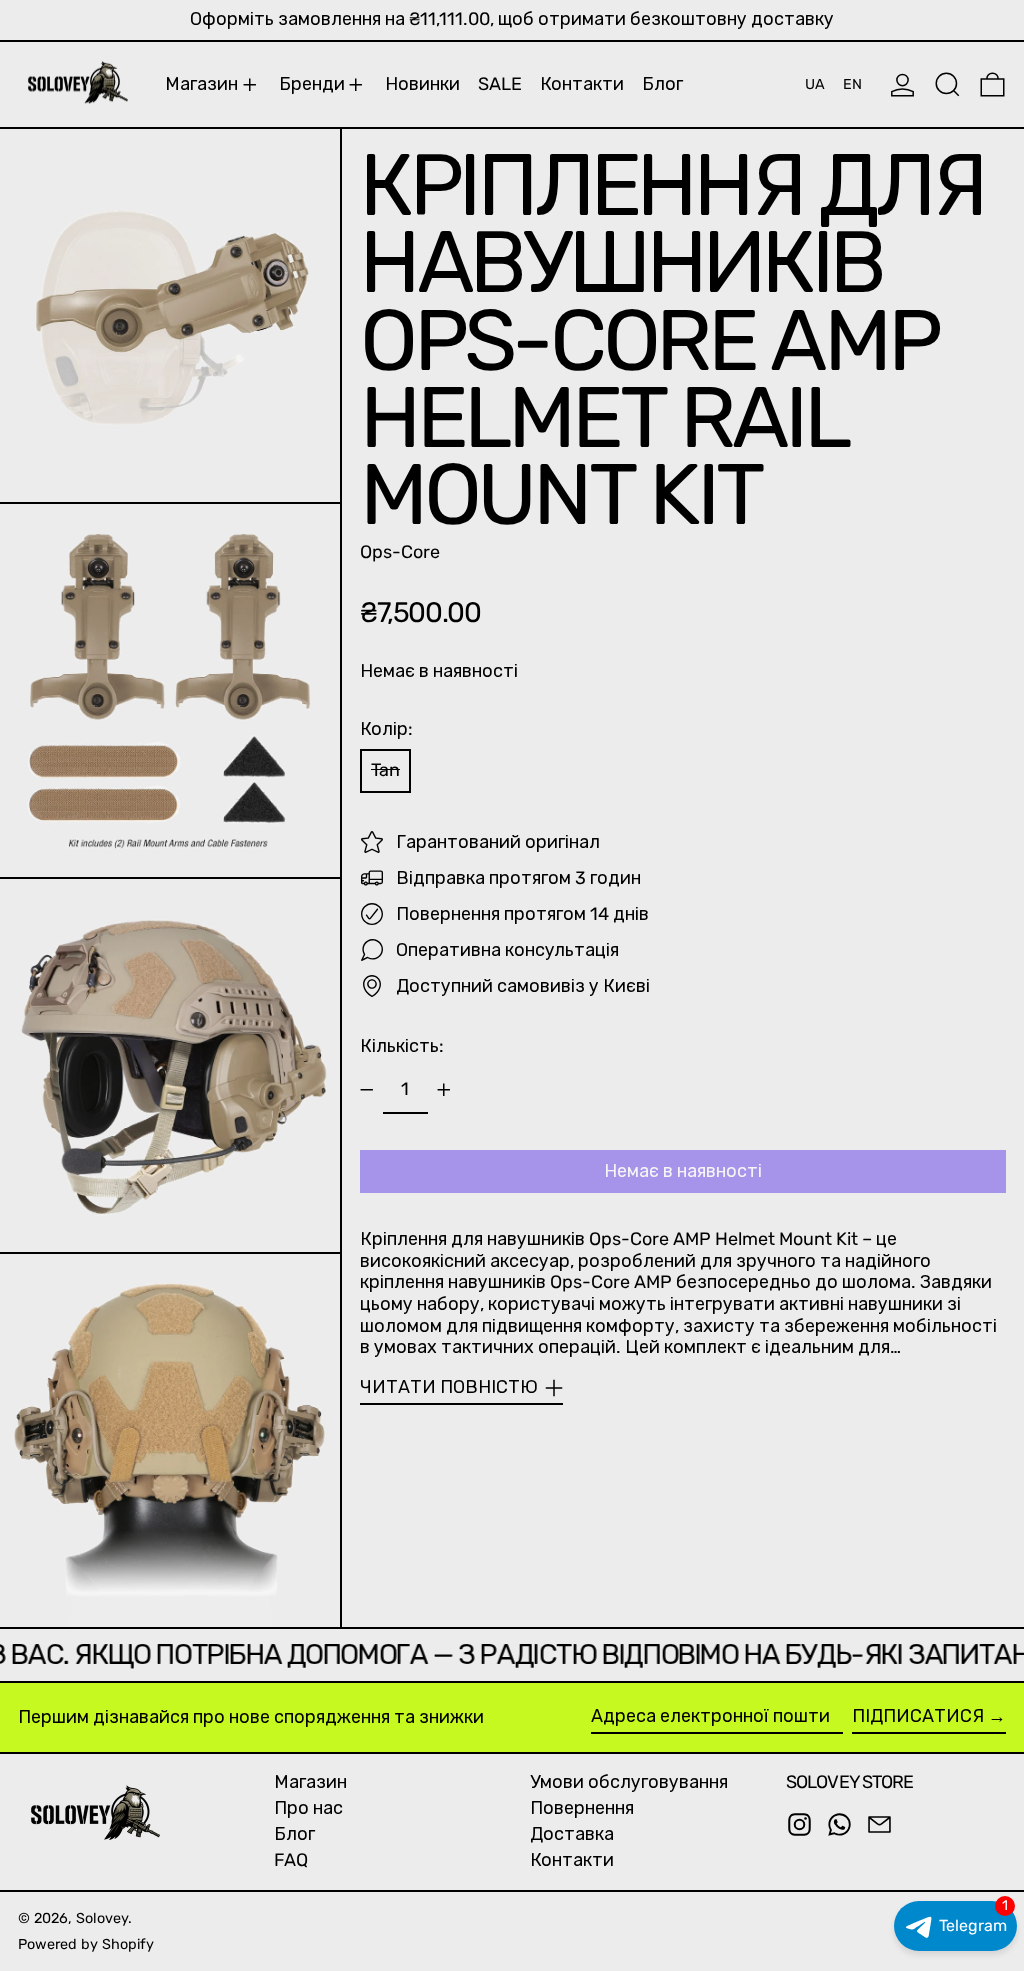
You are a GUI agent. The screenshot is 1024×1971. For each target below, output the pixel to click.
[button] (947, 85)
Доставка (572, 1834)
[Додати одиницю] (444, 1090)
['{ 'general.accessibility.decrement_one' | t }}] (367, 1090)
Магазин (310, 1782)
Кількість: (402, 1046)
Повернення (582, 1808)
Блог (294, 1834)
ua (815, 84)
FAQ (291, 1860)
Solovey (102, 1918)
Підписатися (918, 1716)
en (852, 84)
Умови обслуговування (629, 1782)
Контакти (572, 1860)
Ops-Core (400, 552)
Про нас (308, 1808)
